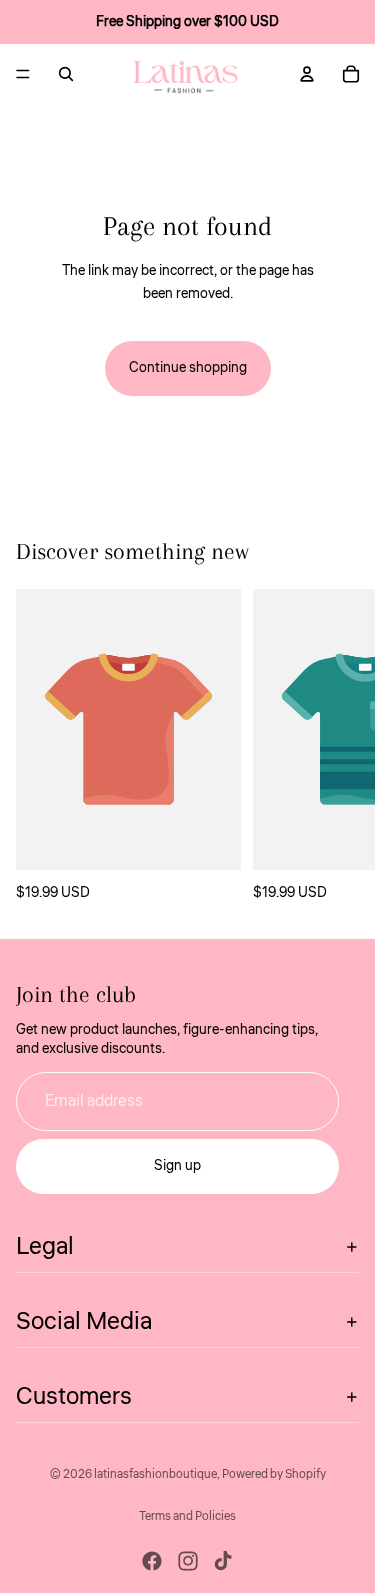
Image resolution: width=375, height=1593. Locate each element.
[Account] (307, 74)
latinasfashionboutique (155, 1474)
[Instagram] (188, 1561)
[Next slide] (337, 747)
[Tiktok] (223, 1561)
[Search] (66, 74)
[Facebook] (152, 1561)
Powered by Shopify (274, 1474)
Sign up (177, 1166)
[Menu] (23, 74)
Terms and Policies (187, 1516)
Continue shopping (188, 368)
